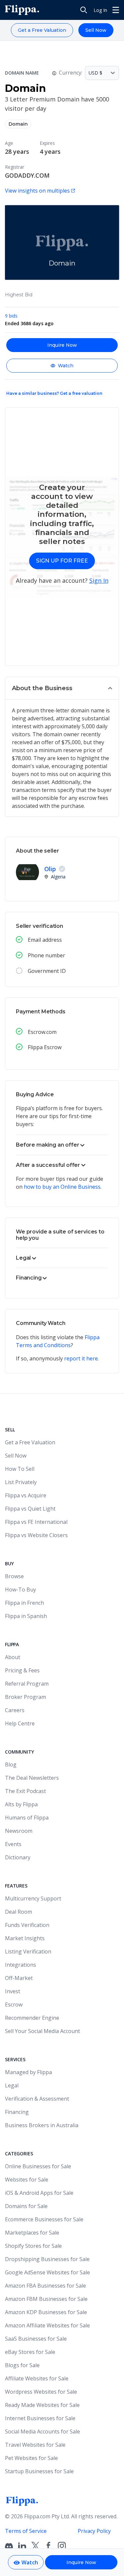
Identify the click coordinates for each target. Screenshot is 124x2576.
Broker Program (25, 1697)
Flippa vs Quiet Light (30, 1509)
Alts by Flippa (21, 1804)
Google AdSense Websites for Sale (47, 2272)
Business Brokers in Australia (42, 2125)
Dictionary (18, 1857)
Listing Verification (28, 1951)
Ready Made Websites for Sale (42, 2405)
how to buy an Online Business (62, 1187)
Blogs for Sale (22, 2365)
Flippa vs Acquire (26, 1495)
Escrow (14, 2005)
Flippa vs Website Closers (36, 1535)
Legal (12, 2085)
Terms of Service (26, 2531)
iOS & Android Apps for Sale (39, 2193)
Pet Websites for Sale (31, 2458)
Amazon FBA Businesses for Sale (45, 2286)
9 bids (11, 316)
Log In (100, 10)
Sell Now (96, 30)
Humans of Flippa (27, 1818)
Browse (14, 1576)
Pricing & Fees (22, 1670)
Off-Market (19, 1978)
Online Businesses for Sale (38, 2166)
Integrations (21, 1965)
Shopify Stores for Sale (33, 2246)
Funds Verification (27, 1925)
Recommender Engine (32, 2018)
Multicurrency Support (33, 1898)
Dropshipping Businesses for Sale (47, 2259)
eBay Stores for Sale (30, 2352)
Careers (15, 1710)
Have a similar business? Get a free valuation (54, 393)
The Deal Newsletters (32, 1778)
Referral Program (27, 1684)
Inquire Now (62, 345)
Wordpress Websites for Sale (41, 2392)
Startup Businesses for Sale (39, 2471)
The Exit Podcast (25, 1791)
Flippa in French (24, 1603)
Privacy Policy (94, 2531)
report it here (81, 1358)
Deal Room (19, 1912)
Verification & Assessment (37, 2099)
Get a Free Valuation (42, 30)
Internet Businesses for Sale (40, 2418)
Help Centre (20, 1723)
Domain (18, 124)
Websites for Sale (27, 2180)
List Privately (21, 1482)
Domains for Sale (26, 2206)
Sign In (99, 580)
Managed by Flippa (28, 2072)
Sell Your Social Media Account (42, 2031)
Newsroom (19, 1831)
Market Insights (25, 1938)
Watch (66, 366)
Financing (17, 2112)
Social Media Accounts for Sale (42, 2431)
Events (13, 1844)
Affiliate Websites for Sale (37, 2378)
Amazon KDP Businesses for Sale (46, 2312)
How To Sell (20, 1469)
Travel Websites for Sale (35, 2445)
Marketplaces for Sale (32, 2233)
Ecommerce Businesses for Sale (44, 2219)
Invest (13, 1991)
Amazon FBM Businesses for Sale (46, 2299)
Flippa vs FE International (36, 1522)
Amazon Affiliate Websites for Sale (47, 2325)
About (13, 1657)
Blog (11, 1765)
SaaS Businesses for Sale (36, 2339)
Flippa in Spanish (26, 1616)
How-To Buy (21, 1589)
